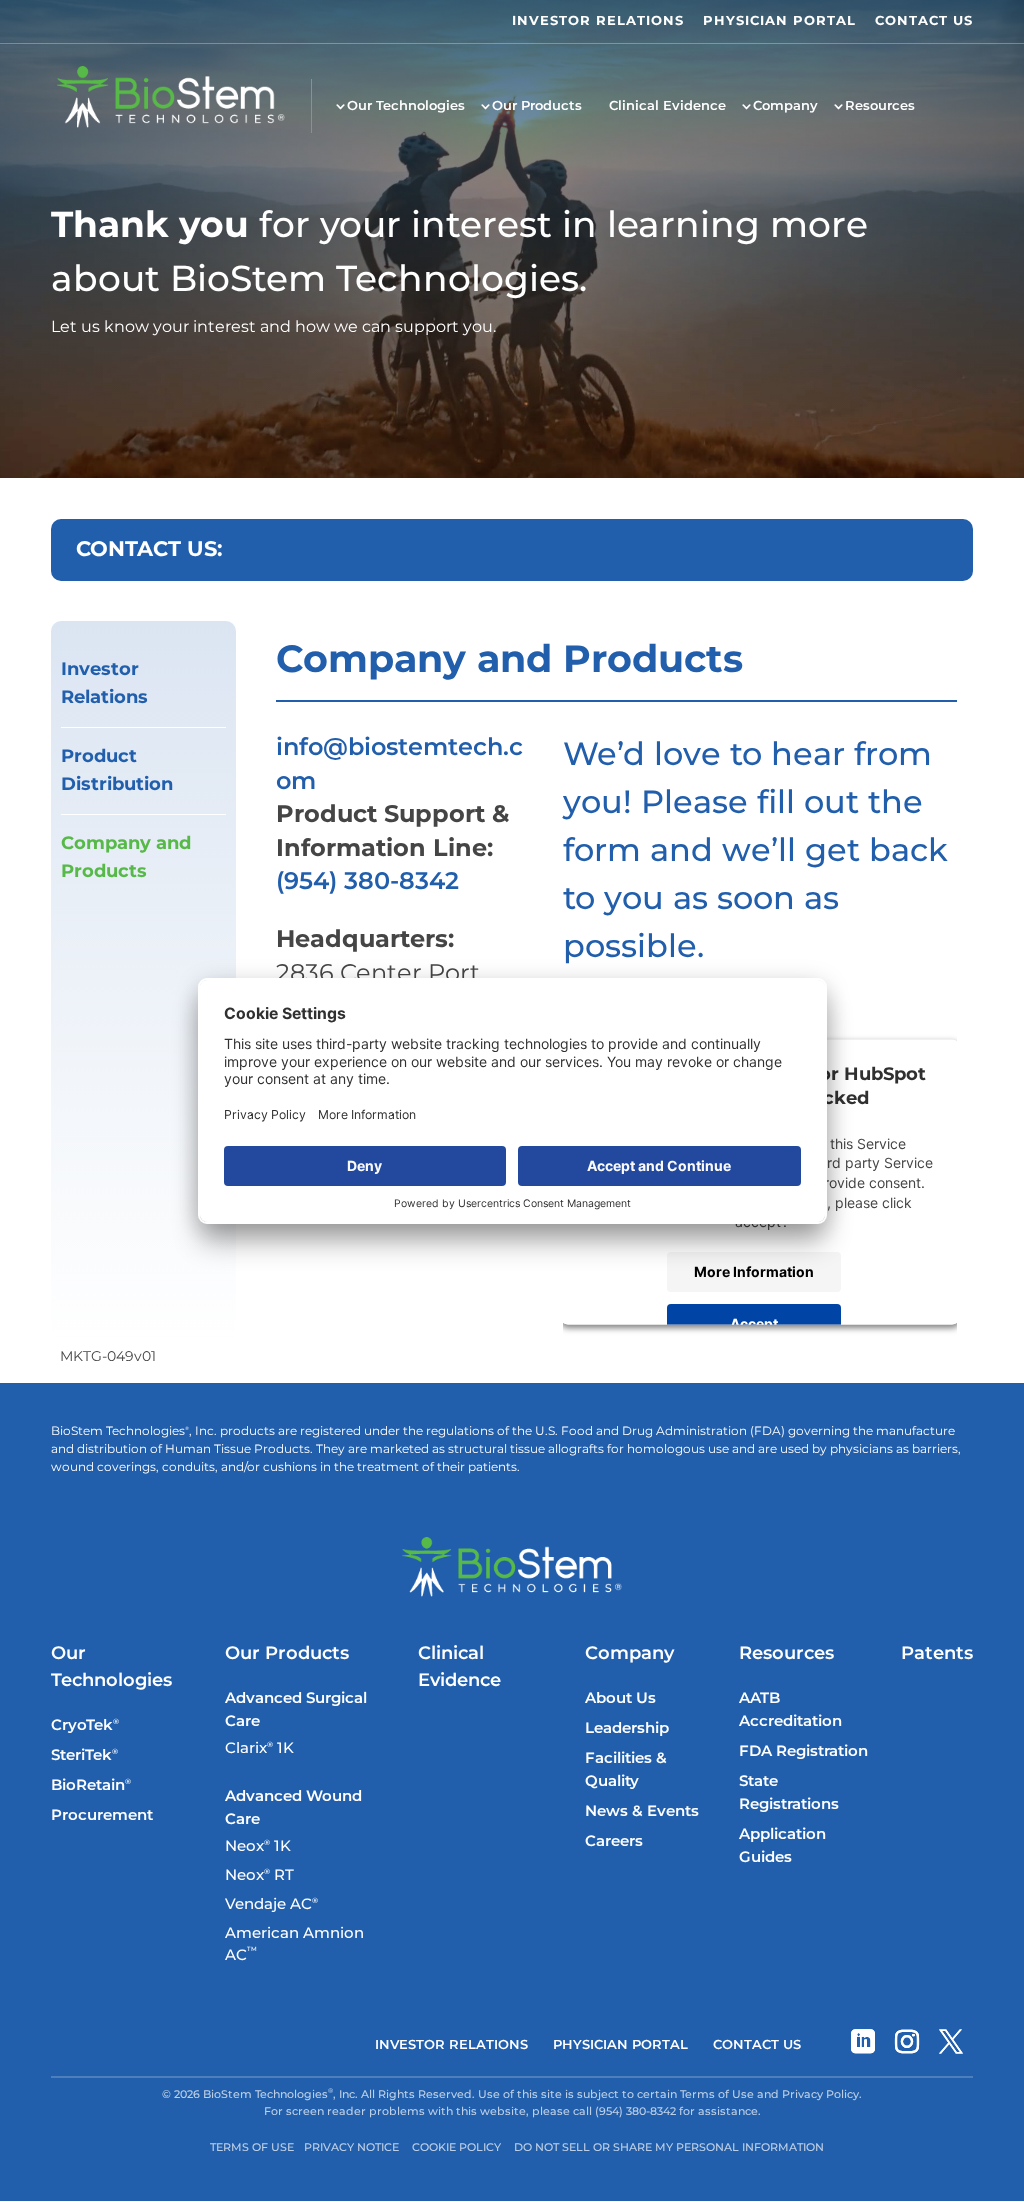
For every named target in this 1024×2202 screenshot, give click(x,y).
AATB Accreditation (790, 1710)
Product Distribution (117, 771)
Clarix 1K (259, 1749)
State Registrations (789, 1793)
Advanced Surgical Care (296, 1710)
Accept (754, 1323)
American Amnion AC (294, 1945)
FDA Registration (803, 1751)
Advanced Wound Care (293, 1808)
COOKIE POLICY (456, 2148)
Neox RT (259, 1876)
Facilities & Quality (626, 1770)
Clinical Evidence (667, 106)
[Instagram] (907, 2045)
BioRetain (91, 1785)
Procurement (102, 1815)
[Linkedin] (863, 2045)
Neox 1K (258, 1847)
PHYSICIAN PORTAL (779, 21)
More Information (754, 1271)
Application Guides (782, 1846)
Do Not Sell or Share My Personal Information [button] (669, 2148)
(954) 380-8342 (367, 882)
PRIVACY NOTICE (351, 2148)
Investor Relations (104, 684)
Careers (614, 1841)
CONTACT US (924, 21)
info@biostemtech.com (399, 765)
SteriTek (84, 1755)
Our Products (537, 106)
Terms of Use (252, 2148)
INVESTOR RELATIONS (598, 21)
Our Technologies (406, 106)
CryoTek (85, 1725)
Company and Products (126, 858)
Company (785, 106)
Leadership (627, 1728)
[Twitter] (951, 2045)
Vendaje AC (271, 1905)
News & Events (642, 1811)
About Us (620, 1698)
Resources (880, 106)
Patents (937, 1653)
